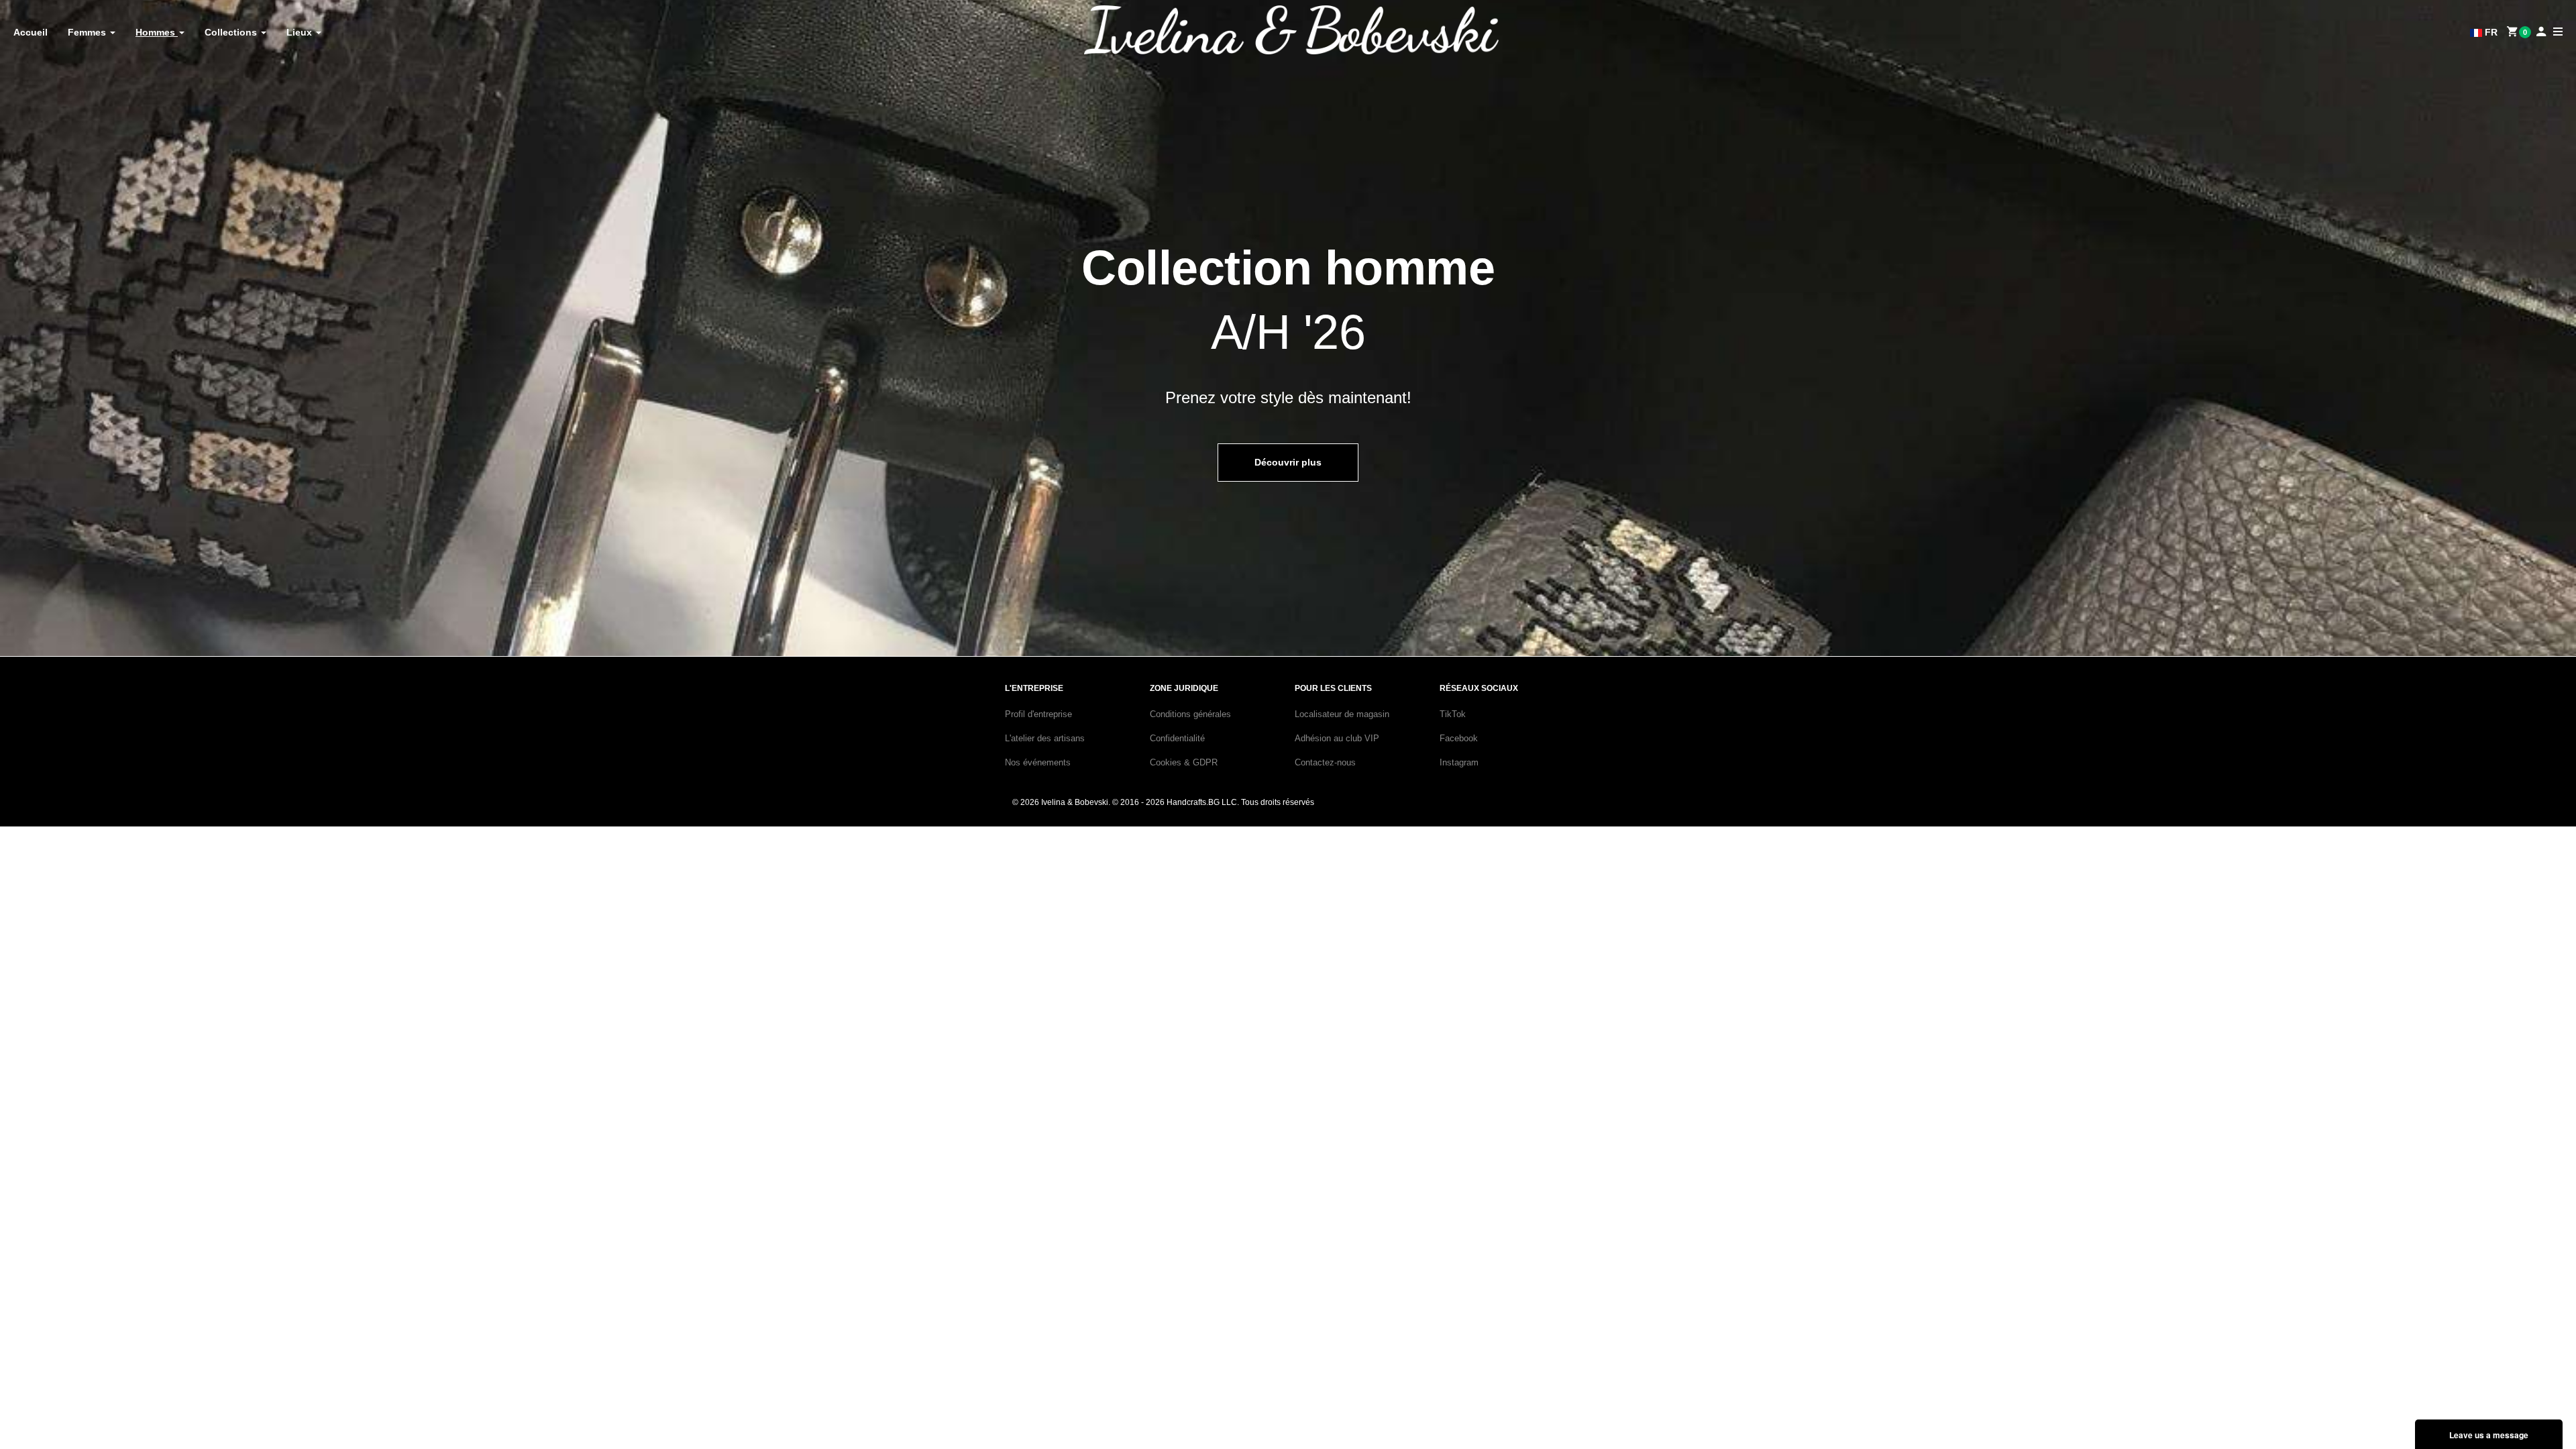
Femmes (88, 32)
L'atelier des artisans (1045, 738)
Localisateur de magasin (1342, 714)
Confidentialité (1177, 738)
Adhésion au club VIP (1337, 738)
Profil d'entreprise (1038, 714)
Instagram (1459, 762)
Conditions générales (1190, 714)
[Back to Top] (2541, 1404)
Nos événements (1038, 762)
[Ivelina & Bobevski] (1291, 30)
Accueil (31, 32)
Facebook (1459, 738)
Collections (232, 32)
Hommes (157, 32)
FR (2490, 32)
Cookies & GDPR (1184, 762)
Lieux (301, 32)
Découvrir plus (1288, 462)
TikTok (1453, 714)
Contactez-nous (1325, 762)
